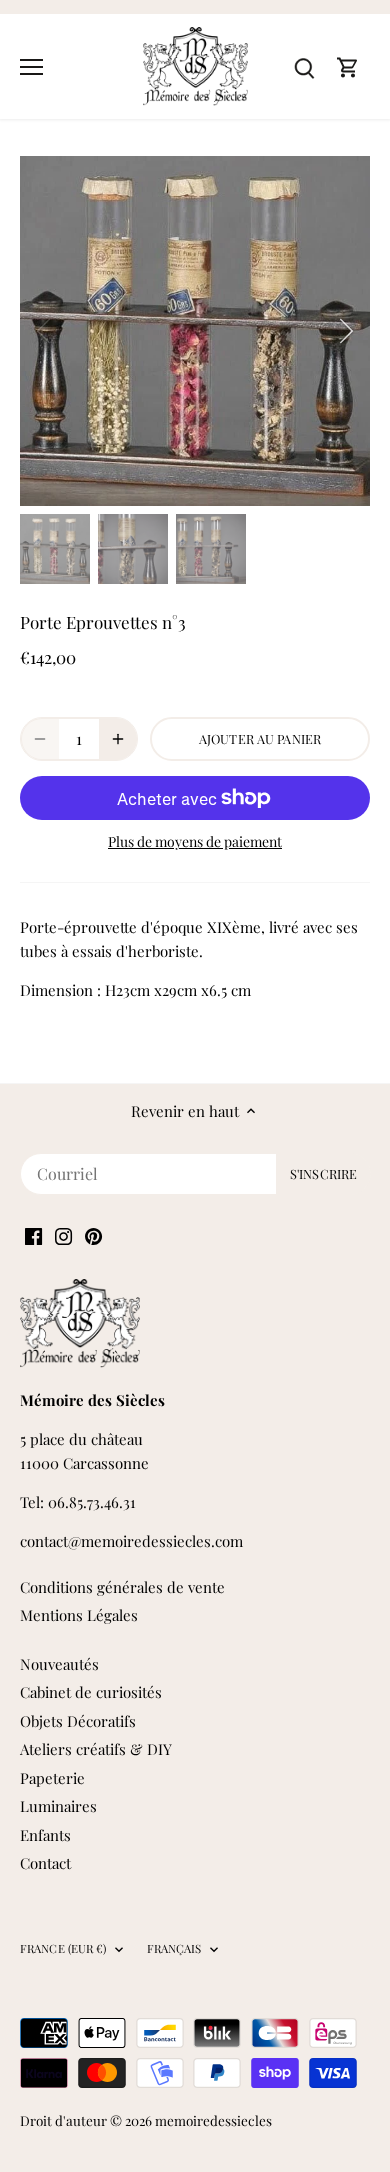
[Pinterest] (93, 1234)
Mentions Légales (79, 1615)
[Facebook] (33, 1234)
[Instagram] (63, 1234)
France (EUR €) (63, 1949)
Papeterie (52, 1778)
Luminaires (58, 1806)
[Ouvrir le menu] (31, 67)
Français (174, 1949)
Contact (45, 1863)
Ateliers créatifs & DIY (96, 1749)
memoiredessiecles (213, 2120)
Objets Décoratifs (78, 1721)
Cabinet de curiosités (91, 1692)
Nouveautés (59, 1664)
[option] (195, 331)
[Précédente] (45, 331)
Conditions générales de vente (122, 1587)
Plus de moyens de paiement (195, 841)
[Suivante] (345, 331)
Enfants (45, 1835)
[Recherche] (304, 66)
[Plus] (118, 739)
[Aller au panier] (348, 66)
